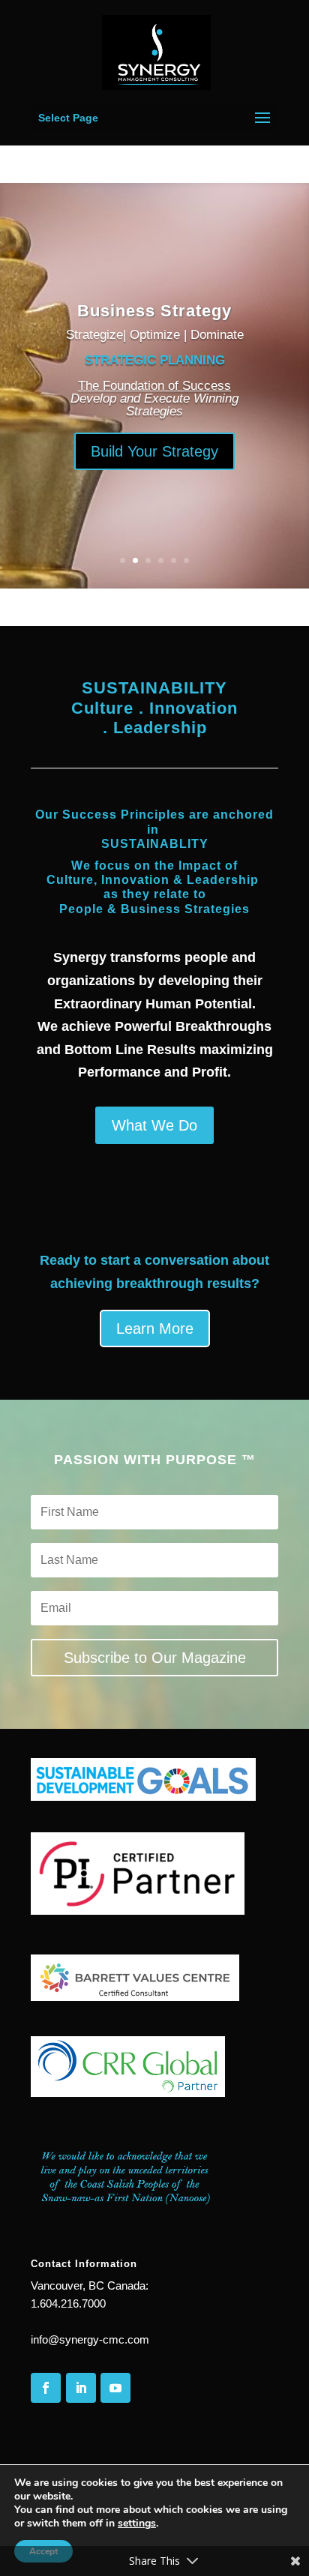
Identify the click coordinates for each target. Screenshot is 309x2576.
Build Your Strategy (154, 451)
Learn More (155, 1328)
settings (137, 2524)
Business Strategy (154, 311)
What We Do (154, 1125)
